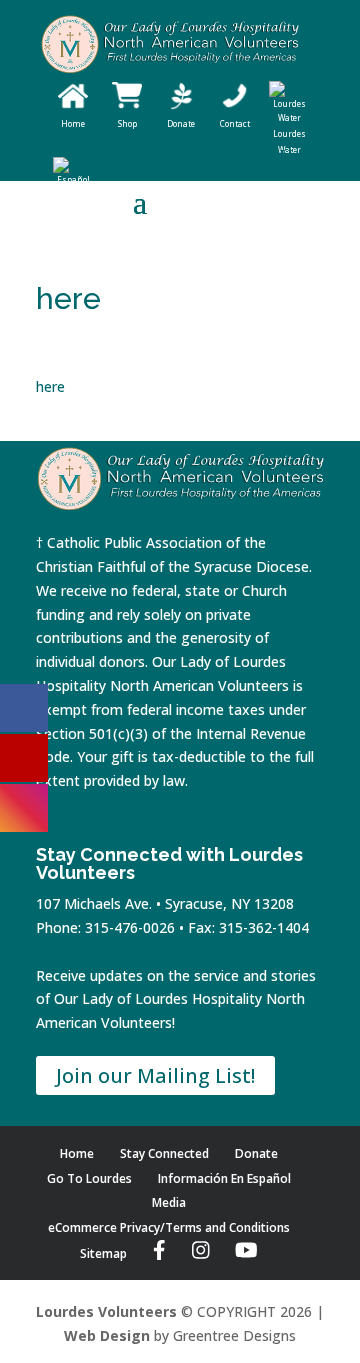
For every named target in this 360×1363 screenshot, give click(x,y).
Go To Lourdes (89, 1178)
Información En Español (224, 1178)
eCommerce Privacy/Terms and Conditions (169, 1227)
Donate (256, 1153)
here (50, 386)
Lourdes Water (289, 141)
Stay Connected (164, 1153)
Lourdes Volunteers (106, 1311)
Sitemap (103, 1253)
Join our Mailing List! (155, 1075)
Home (77, 1153)
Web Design (107, 1335)
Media (169, 1202)
